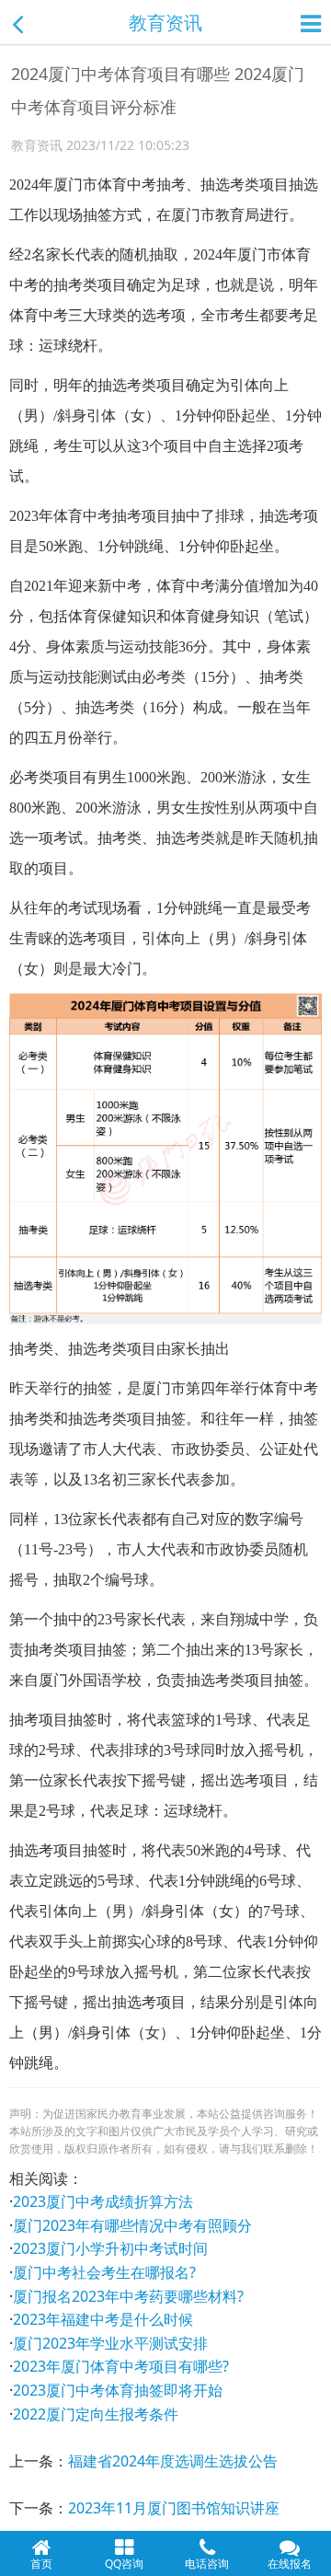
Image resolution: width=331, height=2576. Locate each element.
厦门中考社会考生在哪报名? (104, 2272)
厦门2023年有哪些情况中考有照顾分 (132, 2225)
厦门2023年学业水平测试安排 (110, 2343)
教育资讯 (165, 23)
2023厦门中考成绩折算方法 (103, 2201)
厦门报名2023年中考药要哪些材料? (128, 2296)
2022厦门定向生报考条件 (96, 2414)
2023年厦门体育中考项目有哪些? (121, 2366)
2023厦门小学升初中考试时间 (110, 2248)
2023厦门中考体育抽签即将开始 (118, 2390)
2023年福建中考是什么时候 (103, 2319)
